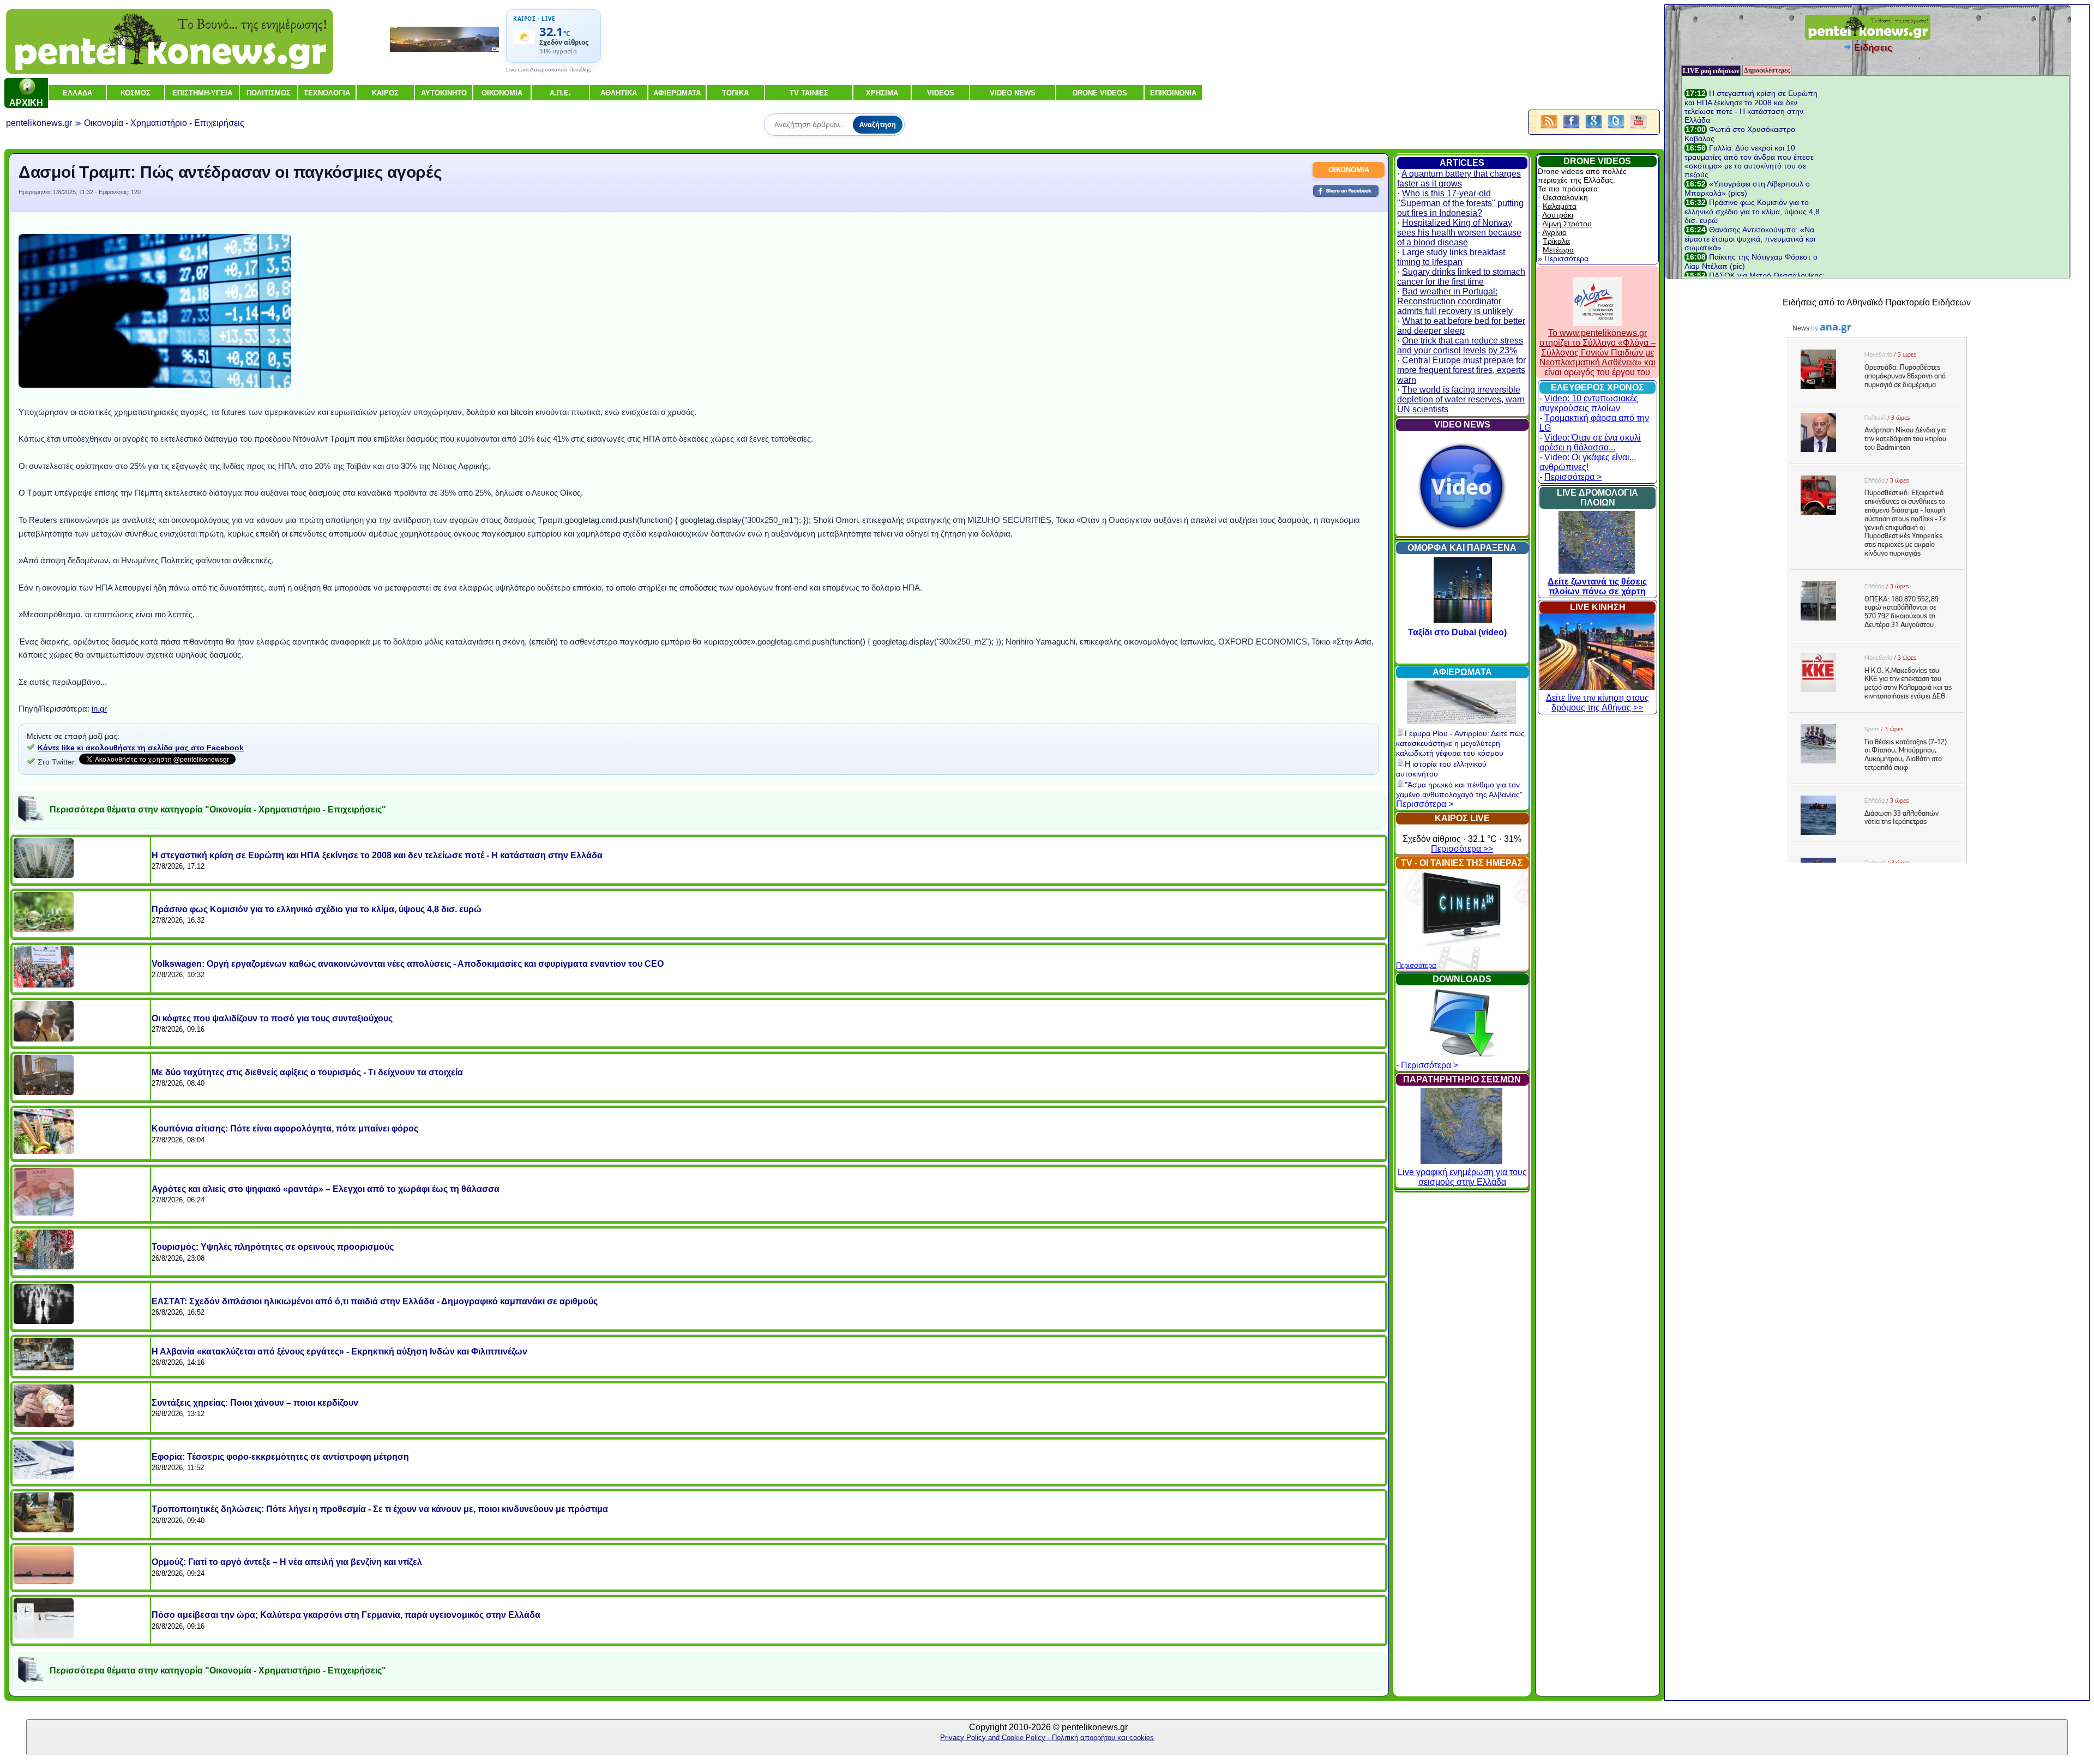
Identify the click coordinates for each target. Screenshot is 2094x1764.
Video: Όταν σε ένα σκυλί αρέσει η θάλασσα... (1590, 442)
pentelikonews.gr (39, 123)
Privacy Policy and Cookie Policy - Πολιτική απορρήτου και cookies (1047, 1738)
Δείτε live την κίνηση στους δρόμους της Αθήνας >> (1597, 703)
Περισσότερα (1416, 965)
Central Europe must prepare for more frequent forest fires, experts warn (1461, 370)
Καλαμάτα (1560, 206)
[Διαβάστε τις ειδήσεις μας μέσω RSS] (1549, 129)
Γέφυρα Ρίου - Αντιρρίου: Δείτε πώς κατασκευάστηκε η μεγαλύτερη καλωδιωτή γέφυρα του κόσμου (1460, 743)
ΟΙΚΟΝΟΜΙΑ (1349, 170)
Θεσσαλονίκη (1565, 197)
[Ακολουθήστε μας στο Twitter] (1616, 129)
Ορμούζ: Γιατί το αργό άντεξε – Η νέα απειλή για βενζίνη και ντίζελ (287, 1562)
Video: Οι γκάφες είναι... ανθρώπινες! (1588, 462)
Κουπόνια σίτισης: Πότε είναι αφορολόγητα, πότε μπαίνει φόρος (285, 1128)
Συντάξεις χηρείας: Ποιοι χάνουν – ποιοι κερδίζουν (255, 1403)
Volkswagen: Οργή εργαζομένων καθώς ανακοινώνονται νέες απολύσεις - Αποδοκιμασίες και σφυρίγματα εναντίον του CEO (408, 964)
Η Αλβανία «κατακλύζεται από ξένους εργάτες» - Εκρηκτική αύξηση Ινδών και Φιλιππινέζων (339, 1351)
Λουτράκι (1558, 215)
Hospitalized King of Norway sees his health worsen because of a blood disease (1459, 233)
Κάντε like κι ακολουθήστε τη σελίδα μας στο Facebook (141, 748)
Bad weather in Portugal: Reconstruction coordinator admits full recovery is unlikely (1455, 301)
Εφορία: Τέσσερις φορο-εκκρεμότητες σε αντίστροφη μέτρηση (280, 1457)
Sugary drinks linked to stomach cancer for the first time (1461, 277)
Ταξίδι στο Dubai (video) (1463, 632)
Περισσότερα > (1425, 804)
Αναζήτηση (878, 125)
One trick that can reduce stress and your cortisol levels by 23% (1460, 345)
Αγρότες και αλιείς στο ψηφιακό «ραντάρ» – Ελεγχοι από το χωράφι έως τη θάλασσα (326, 1189)
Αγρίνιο (1554, 232)
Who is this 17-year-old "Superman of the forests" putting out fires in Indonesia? (1460, 203)
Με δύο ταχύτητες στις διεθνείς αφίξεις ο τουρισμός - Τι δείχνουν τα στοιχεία (307, 1072)
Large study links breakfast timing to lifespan (1451, 257)
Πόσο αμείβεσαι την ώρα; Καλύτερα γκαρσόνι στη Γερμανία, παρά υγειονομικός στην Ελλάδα (346, 1615)
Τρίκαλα (1556, 241)
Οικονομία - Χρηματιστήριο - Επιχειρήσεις (164, 123)
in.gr (99, 709)
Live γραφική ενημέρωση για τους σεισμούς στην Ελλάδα (1462, 1177)
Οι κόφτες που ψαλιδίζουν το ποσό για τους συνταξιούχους (272, 1018)
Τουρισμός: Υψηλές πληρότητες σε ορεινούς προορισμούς (273, 1247)
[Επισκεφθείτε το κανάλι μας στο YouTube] (1638, 129)
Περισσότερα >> (1462, 849)
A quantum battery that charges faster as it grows (1459, 179)
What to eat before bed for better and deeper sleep (1461, 326)
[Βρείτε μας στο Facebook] (1571, 129)
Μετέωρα (1558, 250)
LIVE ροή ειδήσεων (1711, 71)
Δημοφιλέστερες (1767, 70)
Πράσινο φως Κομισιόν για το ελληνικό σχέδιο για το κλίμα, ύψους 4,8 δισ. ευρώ (317, 909)
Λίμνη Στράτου (1567, 224)
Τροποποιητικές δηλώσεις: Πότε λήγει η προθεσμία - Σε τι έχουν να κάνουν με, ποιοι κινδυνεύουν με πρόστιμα (380, 1509)
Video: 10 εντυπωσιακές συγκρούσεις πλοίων (1589, 403)
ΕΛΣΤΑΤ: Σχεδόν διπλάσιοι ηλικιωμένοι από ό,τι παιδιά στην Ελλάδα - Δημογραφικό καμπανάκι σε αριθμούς (375, 1301)
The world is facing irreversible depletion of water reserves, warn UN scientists (1461, 399)
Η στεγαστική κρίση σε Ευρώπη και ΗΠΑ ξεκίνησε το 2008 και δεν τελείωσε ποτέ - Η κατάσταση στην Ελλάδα (377, 855)
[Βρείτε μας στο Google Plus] (1594, 129)
